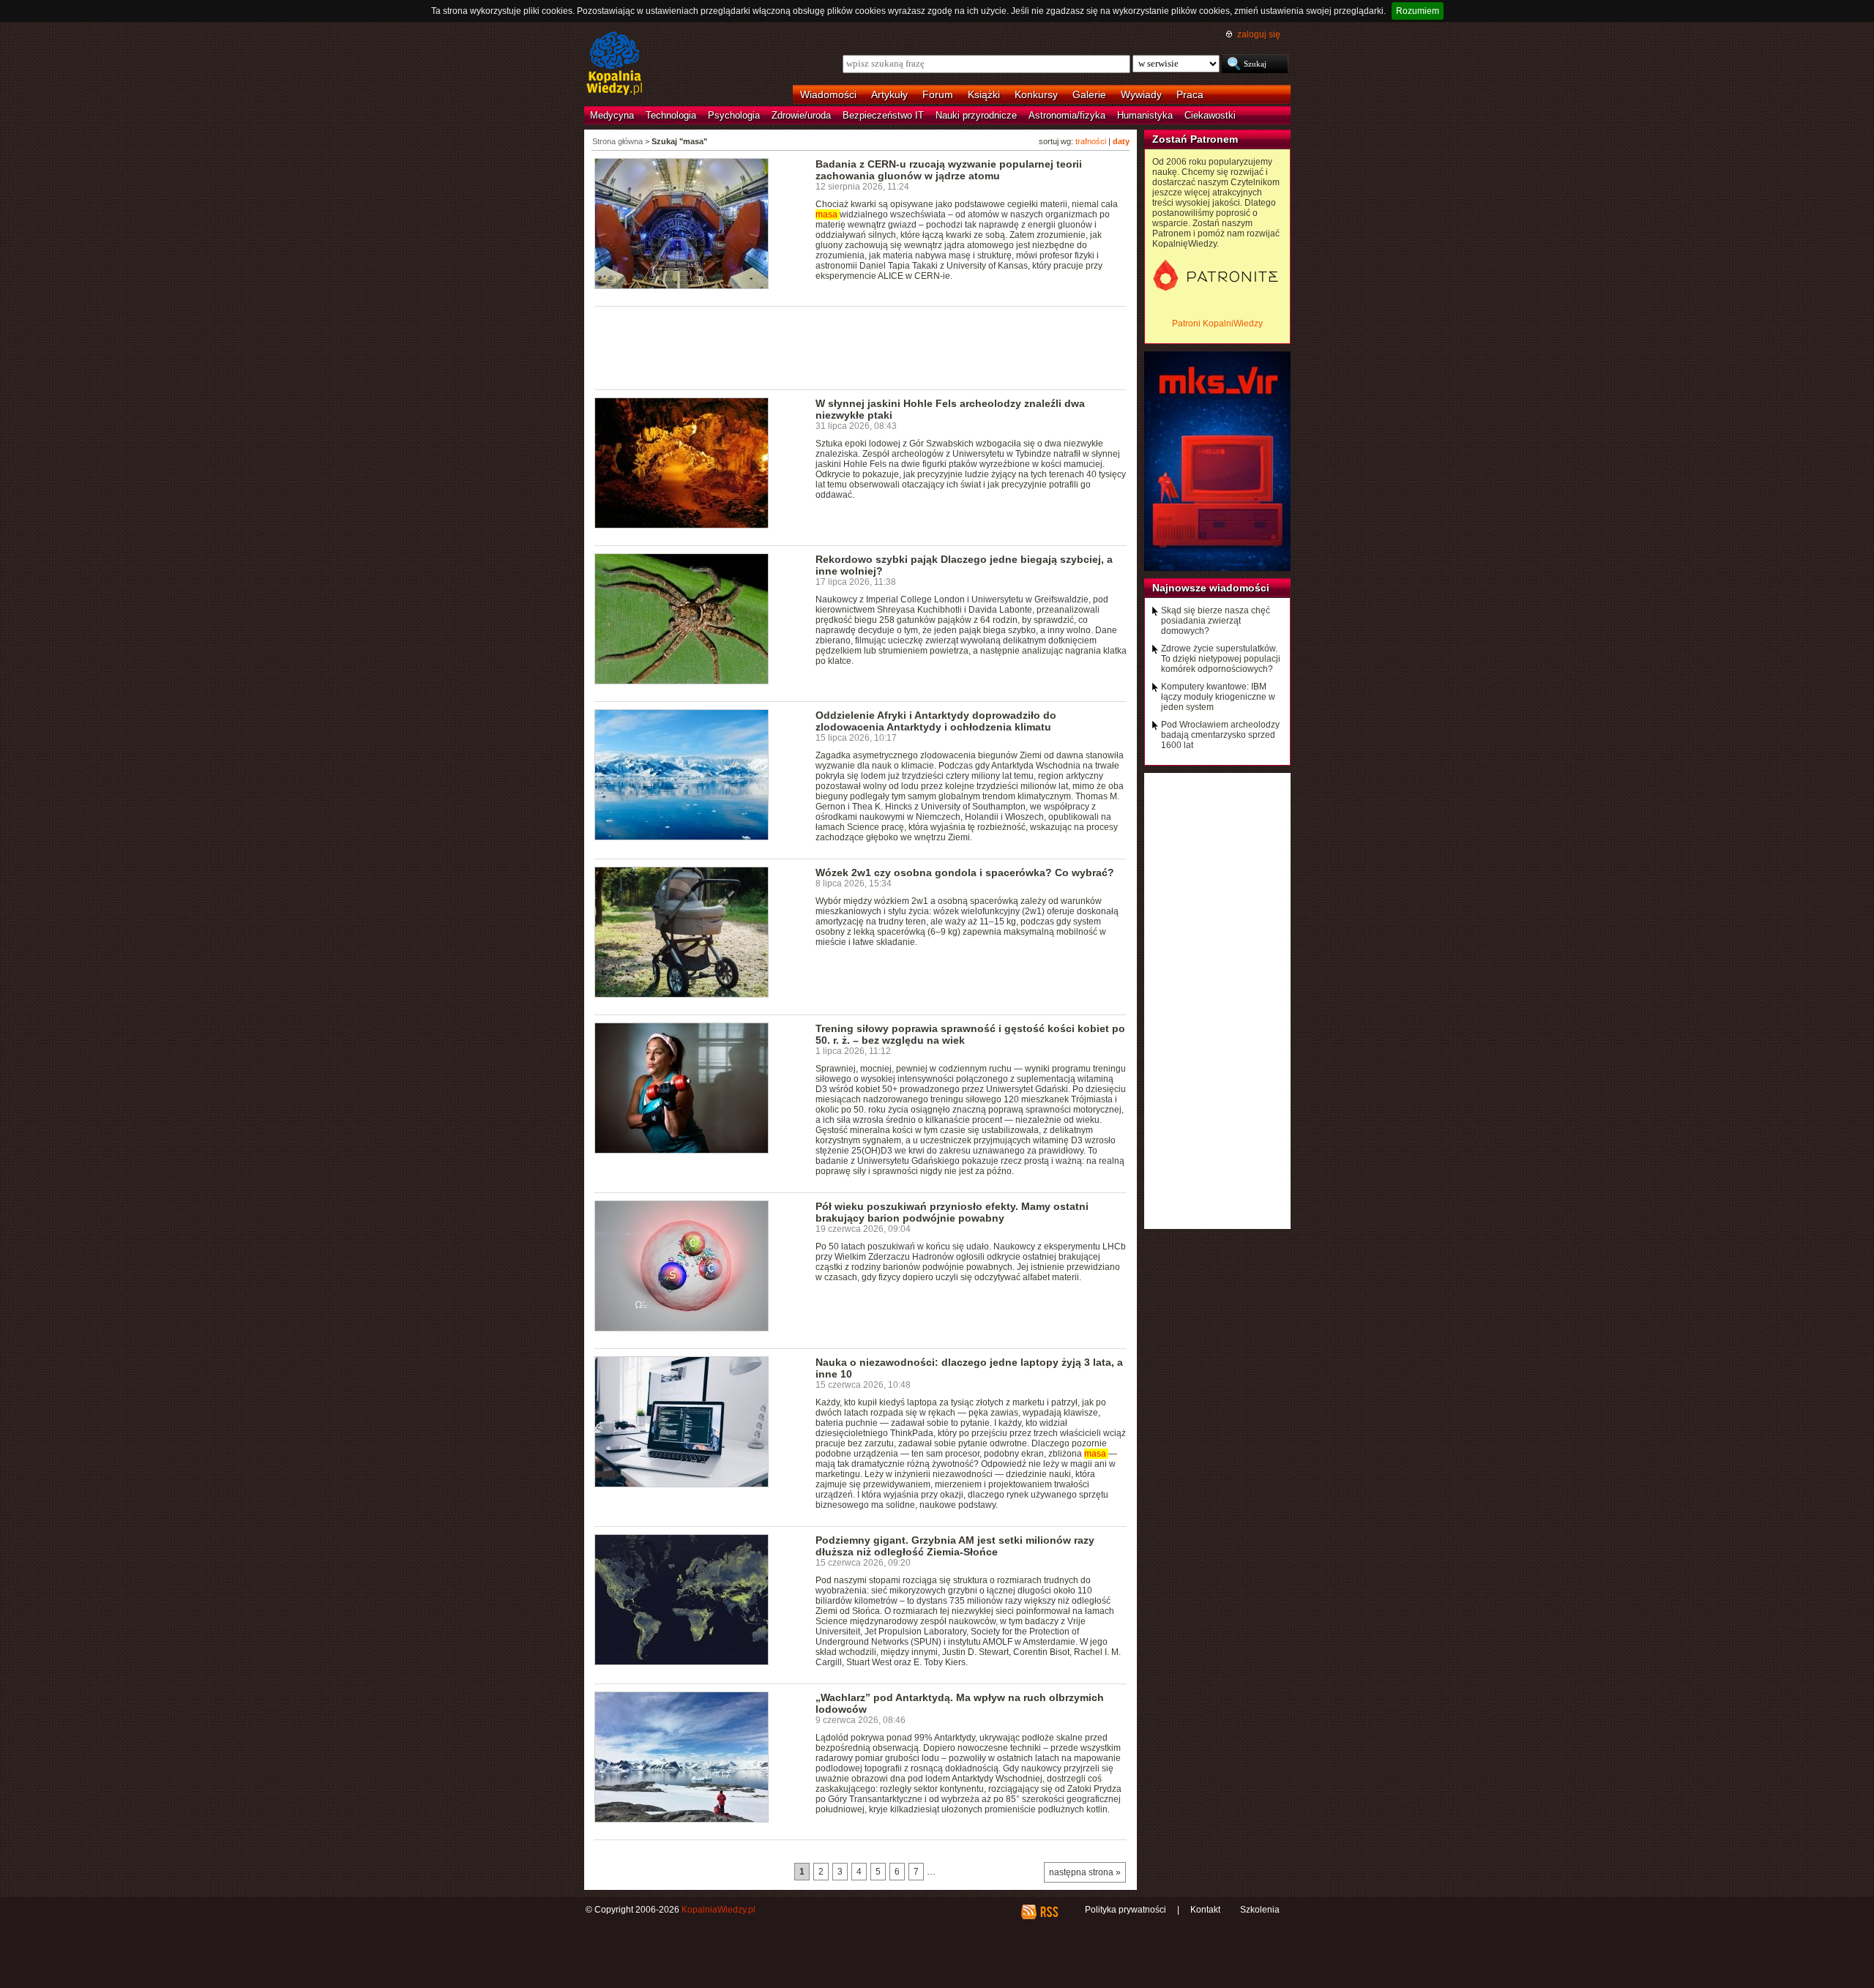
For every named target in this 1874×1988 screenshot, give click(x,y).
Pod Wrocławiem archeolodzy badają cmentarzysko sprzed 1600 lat (1220, 735)
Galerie (1089, 94)
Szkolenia (1260, 1910)
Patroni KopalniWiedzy (1217, 324)
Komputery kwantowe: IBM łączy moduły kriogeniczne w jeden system (1218, 697)
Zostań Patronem (1195, 139)
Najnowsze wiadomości (1211, 588)
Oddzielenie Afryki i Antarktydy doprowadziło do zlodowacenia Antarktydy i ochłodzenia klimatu (936, 721)
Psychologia (734, 115)
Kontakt (1205, 1910)
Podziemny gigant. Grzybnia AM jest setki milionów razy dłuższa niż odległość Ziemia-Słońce (955, 1546)
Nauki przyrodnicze (976, 115)
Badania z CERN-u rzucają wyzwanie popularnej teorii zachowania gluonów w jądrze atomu (949, 170)
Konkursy (1036, 94)
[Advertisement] (861, 347)
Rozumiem (1418, 11)
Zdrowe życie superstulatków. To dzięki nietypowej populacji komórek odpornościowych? (1221, 659)
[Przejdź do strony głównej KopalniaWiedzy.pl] (615, 64)
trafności (1091, 141)
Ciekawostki (1210, 115)
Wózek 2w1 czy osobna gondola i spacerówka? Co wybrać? (965, 872)
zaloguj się (1259, 34)
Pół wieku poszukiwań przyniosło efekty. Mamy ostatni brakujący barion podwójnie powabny (952, 1212)
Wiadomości (828, 94)
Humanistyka (1145, 115)
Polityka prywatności (1125, 1910)
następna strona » (1085, 1872)
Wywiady (1141, 94)
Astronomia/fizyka (1067, 115)
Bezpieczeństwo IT (883, 115)
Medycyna (612, 115)
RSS (1049, 1912)
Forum (938, 94)
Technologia (671, 115)
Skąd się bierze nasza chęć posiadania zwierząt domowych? (1216, 621)
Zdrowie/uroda (801, 115)
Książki (984, 94)
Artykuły (889, 94)
